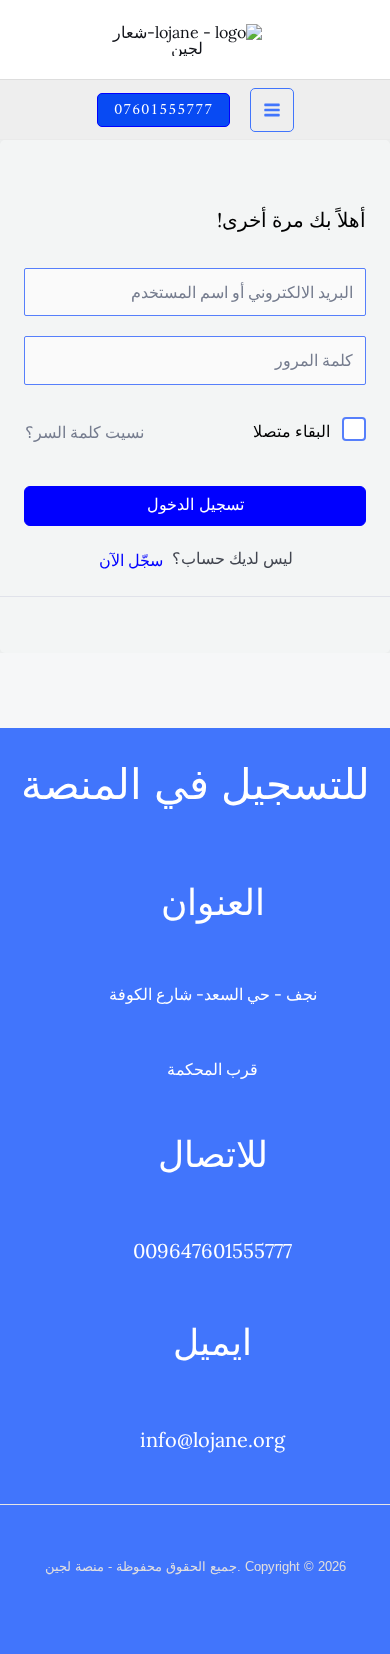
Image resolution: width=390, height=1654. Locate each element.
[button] (163, 110)
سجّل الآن (131, 560)
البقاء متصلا (291, 431)
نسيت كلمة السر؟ (84, 432)
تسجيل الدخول (195, 506)
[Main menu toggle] (272, 110)
